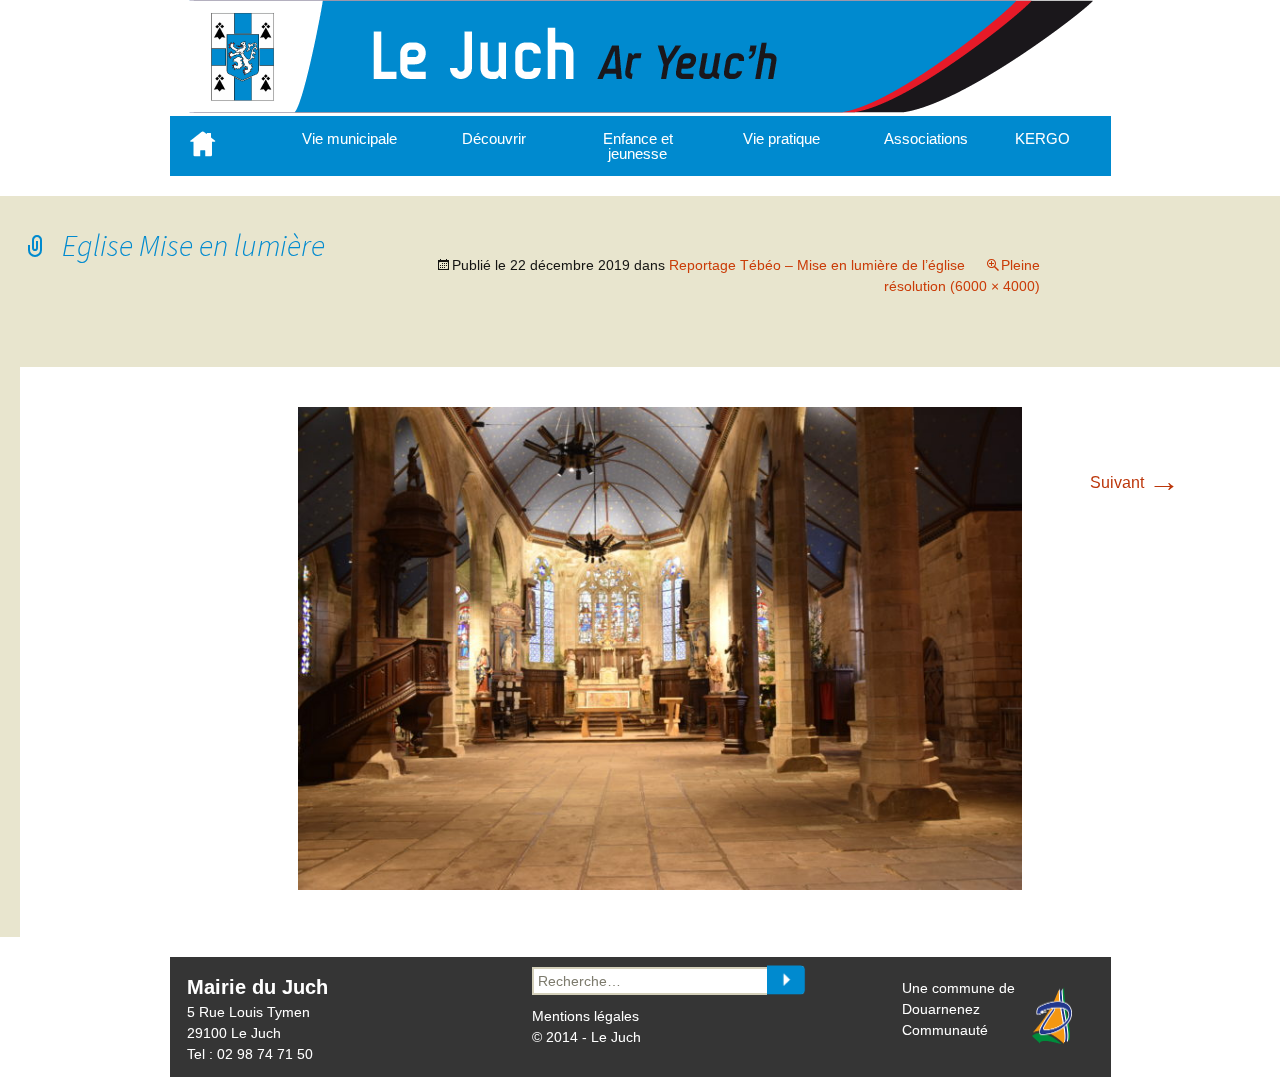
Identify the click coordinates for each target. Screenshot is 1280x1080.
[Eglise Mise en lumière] (660, 884)
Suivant (1135, 482)
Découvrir (494, 138)
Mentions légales (585, 1016)
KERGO (1042, 138)
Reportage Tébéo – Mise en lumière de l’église (817, 265)
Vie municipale (349, 138)
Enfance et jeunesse (638, 146)
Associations (926, 138)
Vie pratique (781, 138)
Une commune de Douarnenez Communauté (958, 1009)
